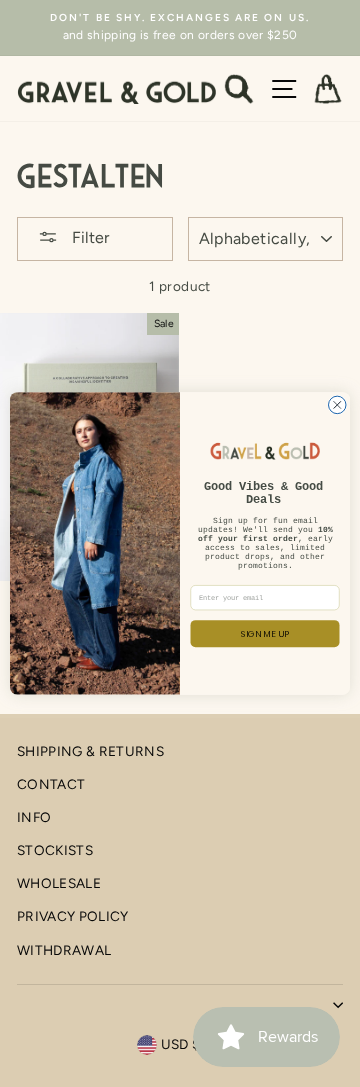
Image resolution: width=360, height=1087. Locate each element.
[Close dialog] (338, 405)
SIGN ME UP (265, 633)
